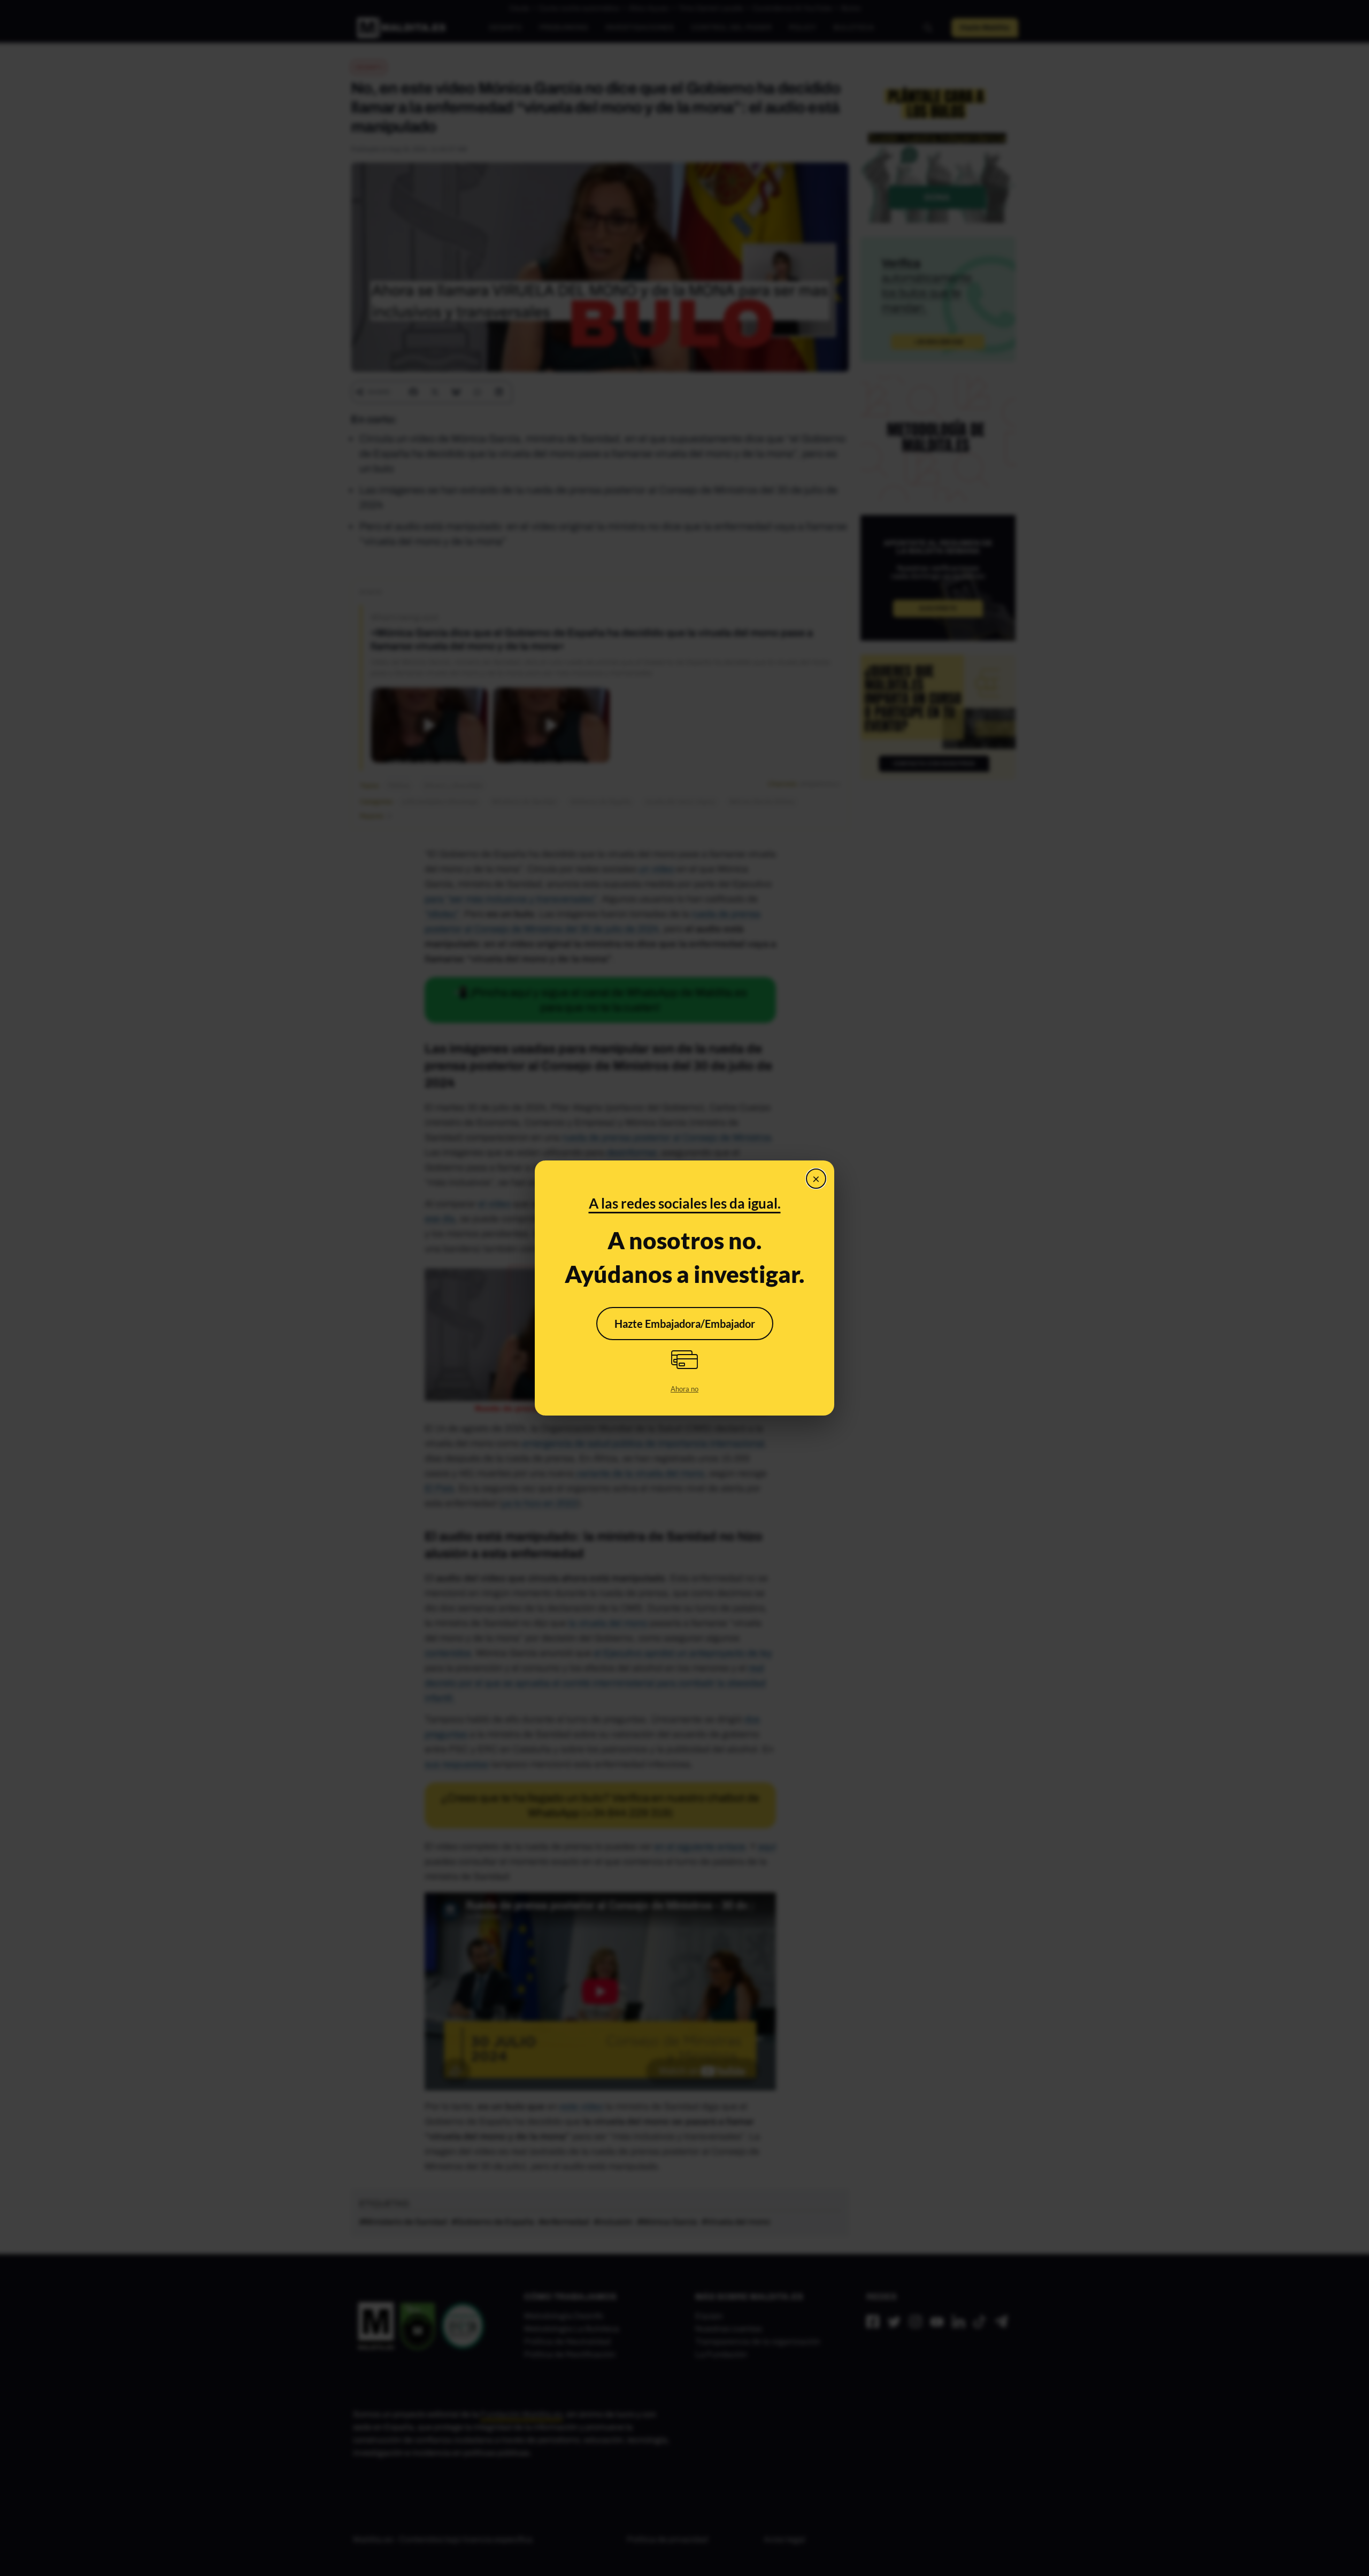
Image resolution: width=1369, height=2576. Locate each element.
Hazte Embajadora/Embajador (685, 1324)
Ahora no (684, 1389)
